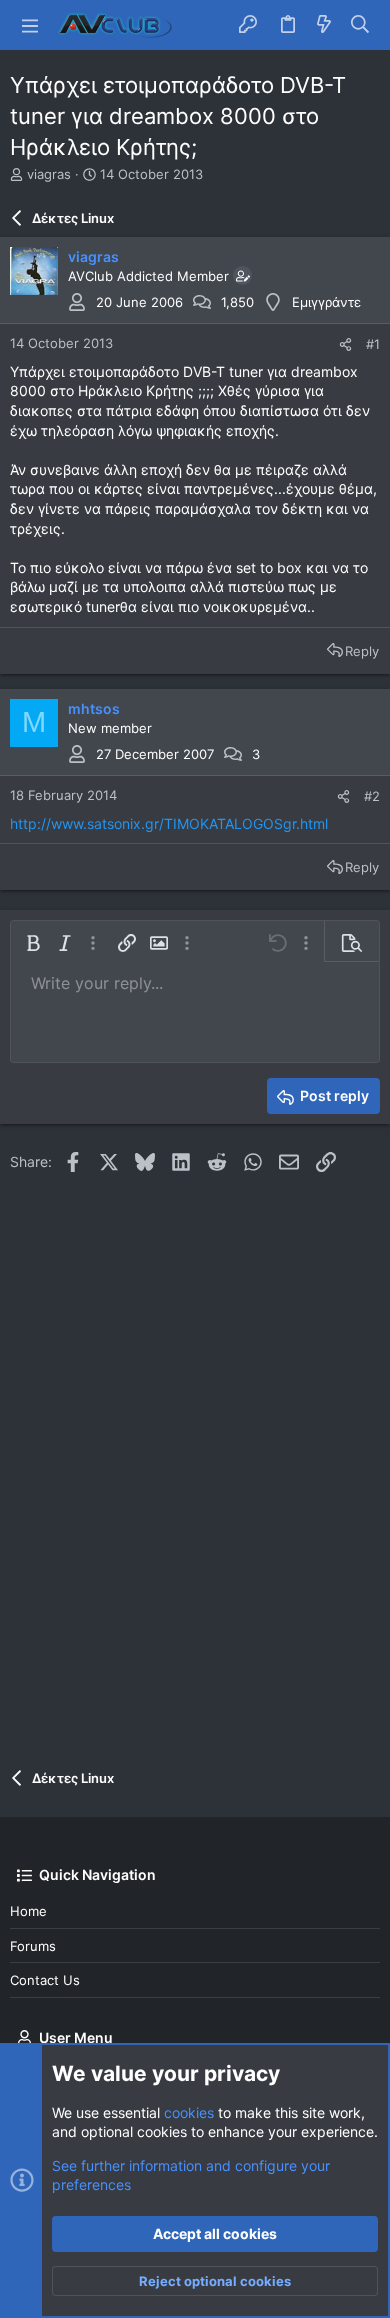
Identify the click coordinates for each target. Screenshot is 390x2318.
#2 (372, 796)
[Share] (345, 344)
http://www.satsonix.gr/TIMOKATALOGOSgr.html (169, 823)
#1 (373, 344)
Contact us (45, 1980)
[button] (30, 25)
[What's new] (324, 25)
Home (28, 1911)
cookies (189, 2112)
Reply (362, 651)
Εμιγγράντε (326, 302)
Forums (33, 1946)
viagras (49, 174)
